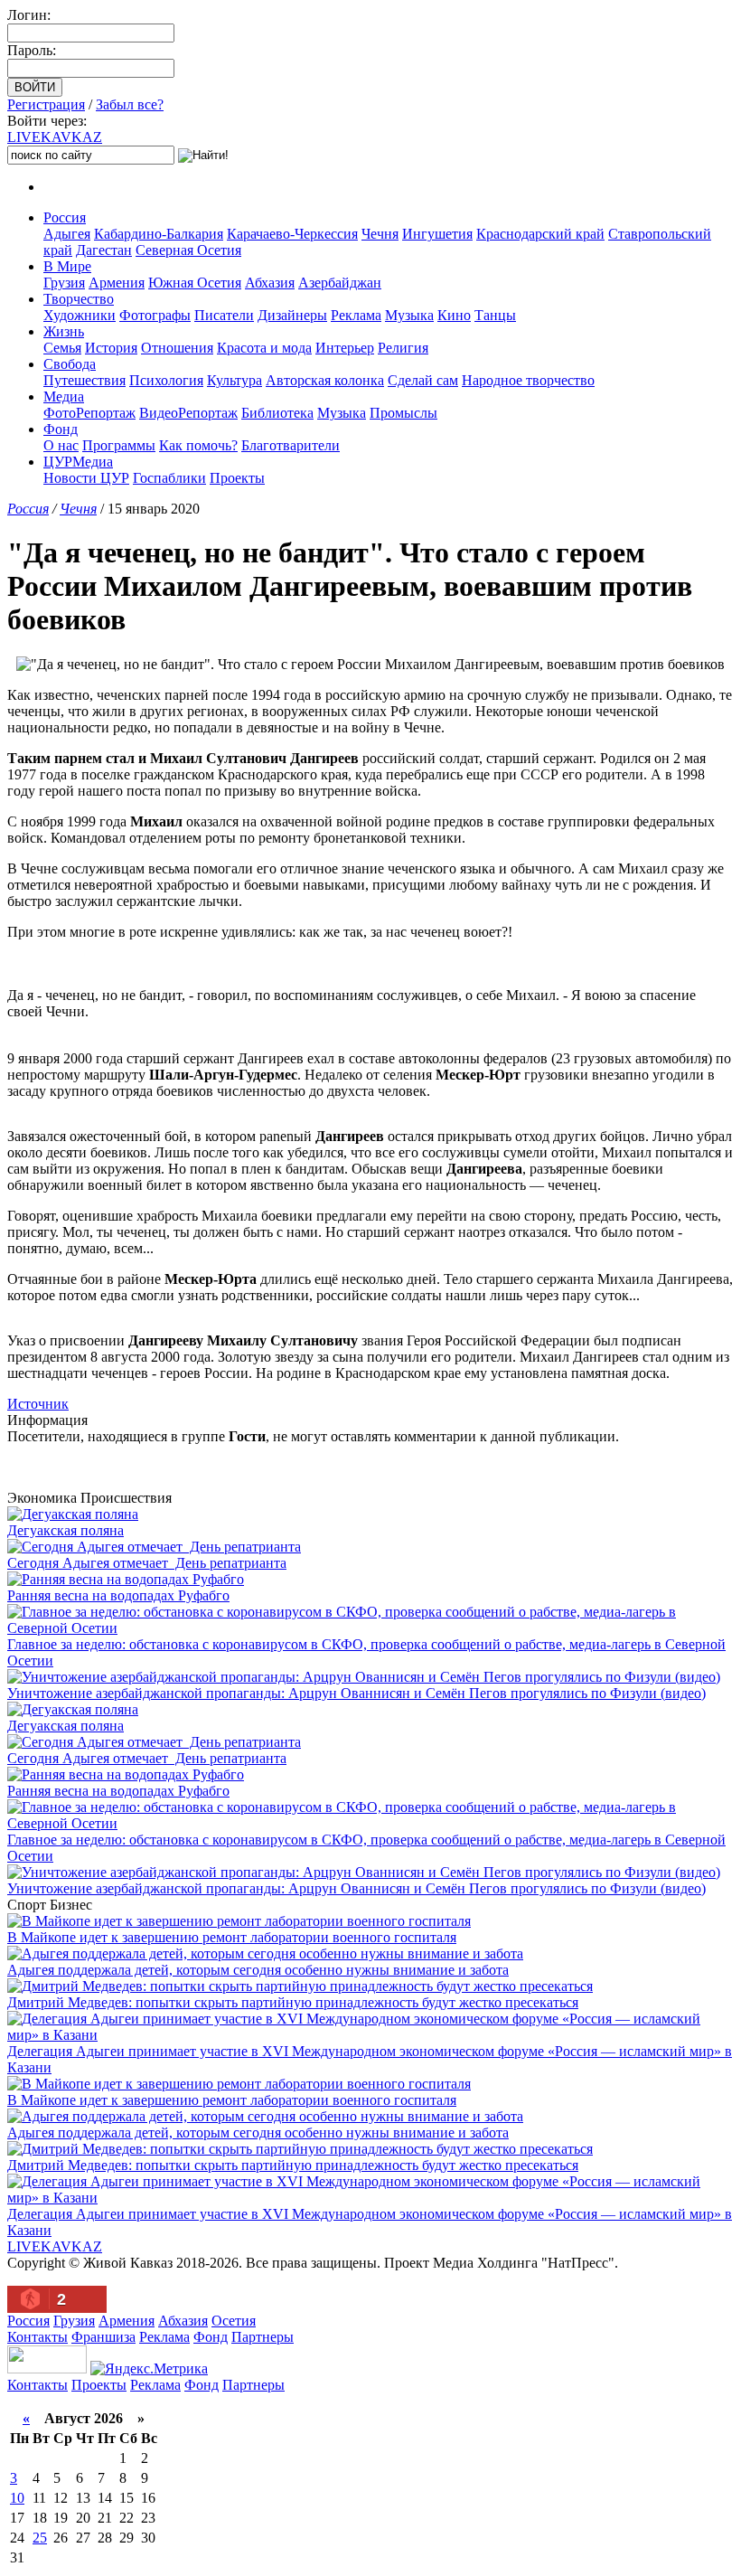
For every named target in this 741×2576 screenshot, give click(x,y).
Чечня (380, 234)
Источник (38, 1404)
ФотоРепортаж (89, 413)
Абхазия (270, 283)
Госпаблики (169, 478)
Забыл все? (130, 104)
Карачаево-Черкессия (292, 234)
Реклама (356, 315)
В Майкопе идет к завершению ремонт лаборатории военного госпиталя (232, 1937)
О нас (61, 445)
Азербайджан (340, 283)
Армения (117, 283)
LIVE (55, 137)
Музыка (409, 315)
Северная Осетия (188, 250)
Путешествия (84, 380)
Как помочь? (198, 445)
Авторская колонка (325, 380)
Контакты (38, 2337)
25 (40, 2538)
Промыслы (403, 413)
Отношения (177, 348)
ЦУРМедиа (78, 462)
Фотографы (155, 315)
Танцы (495, 315)
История (111, 348)
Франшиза (103, 2337)
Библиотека (277, 413)
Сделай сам (423, 380)
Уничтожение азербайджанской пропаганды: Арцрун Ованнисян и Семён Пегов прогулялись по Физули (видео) (356, 1693)
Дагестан (104, 250)
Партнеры (263, 2337)
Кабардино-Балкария (159, 234)
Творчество (79, 299)
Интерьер (345, 348)
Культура (234, 380)
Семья (62, 348)
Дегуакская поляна (66, 1530)
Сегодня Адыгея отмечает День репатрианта (147, 1563)
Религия (403, 348)
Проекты (237, 478)
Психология (166, 380)
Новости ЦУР (86, 478)
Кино (454, 315)
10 (17, 2498)
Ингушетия (437, 234)
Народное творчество (528, 380)
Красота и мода (264, 348)
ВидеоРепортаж (188, 413)
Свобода (70, 364)
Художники (80, 315)
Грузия (64, 283)
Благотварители (291, 445)
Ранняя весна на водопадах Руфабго (118, 1595)
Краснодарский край (540, 234)
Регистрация (46, 104)
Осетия (234, 2321)
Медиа (64, 396)
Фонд (61, 429)
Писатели (224, 315)
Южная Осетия (195, 283)
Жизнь (64, 331)
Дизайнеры (292, 315)
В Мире (67, 266)
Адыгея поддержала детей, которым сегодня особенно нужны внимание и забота (258, 1970)
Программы (119, 445)
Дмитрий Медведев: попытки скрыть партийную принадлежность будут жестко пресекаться (293, 2002)
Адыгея (67, 234)
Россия (65, 217)
